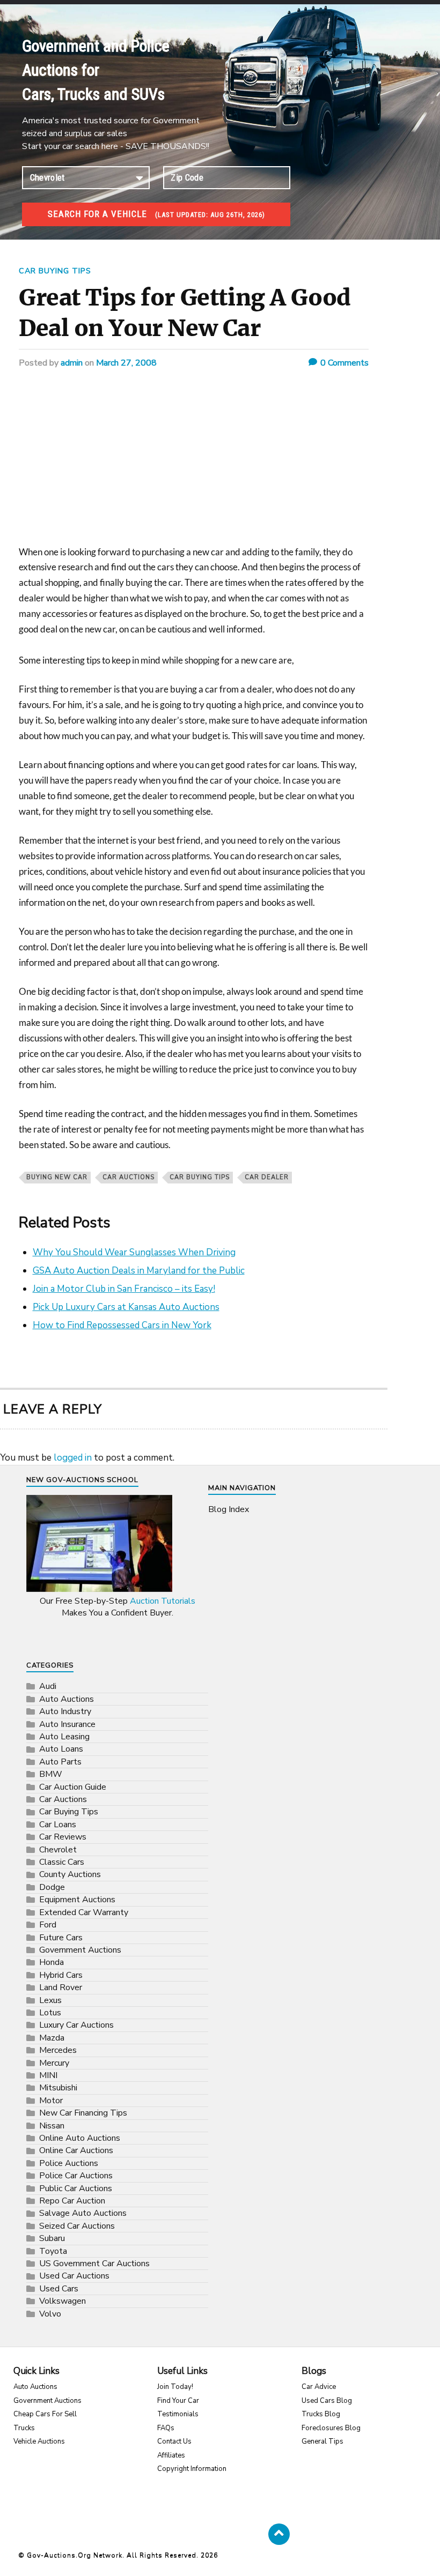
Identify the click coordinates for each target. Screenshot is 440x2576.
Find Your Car (178, 2401)
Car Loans (58, 1825)
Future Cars (61, 1938)
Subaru (52, 2238)
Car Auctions (129, 1177)
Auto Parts (60, 1762)
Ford (48, 1925)
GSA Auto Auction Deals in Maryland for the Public (139, 1271)
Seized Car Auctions (77, 2226)
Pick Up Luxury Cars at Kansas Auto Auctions (126, 1307)
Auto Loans (61, 1749)
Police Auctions (69, 2163)
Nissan (52, 2126)
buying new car (57, 1177)
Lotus (50, 2013)
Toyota (53, 2251)
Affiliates (171, 2455)
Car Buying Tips (55, 271)
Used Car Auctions (74, 2276)
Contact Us (174, 2441)
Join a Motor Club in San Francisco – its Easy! (124, 1289)
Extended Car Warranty (84, 1912)
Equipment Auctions (77, 1900)
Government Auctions (80, 1950)
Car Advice (319, 2387)
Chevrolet (58, 1850)
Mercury (54, 2063)
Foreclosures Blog (331, 2428)
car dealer (267, 1177)
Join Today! (175, 2387)
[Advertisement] (194, 465)
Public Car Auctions (76, 2188)
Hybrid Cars (61, 1975)
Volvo (50, 2314)
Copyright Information (192, 2469)
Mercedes (58, 2050)
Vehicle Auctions (39, 2441)
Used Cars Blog (327, 2401)
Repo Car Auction (72, 2201)
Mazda (52, 2038)
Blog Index (229, 1509)
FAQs (166, 2428)
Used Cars (59, 2289)
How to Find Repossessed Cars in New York (122, 1325)
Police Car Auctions (76, 2176)
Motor (51, 2101)
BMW (51, 1774)
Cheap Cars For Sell (45, 2414)
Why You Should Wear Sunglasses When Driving (134, 1252)
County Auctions (70, 1874)
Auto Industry (65, 1711)
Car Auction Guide (73, 1787)
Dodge (52, 1887)
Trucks (24, 2428)
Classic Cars (62, 1862)
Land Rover (61, 1987)
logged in (73, 1458)
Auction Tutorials (163, 1601)
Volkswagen (63, 2301)
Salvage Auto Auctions (83, 2213)
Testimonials (178, 2414)
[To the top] (279, 2534)
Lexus (50, 2000)
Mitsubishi (58, 2088)
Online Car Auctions (76, 2150)
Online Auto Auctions (80, 2138)
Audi (48, 1686)
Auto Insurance (67, 1724)
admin (72, 363)
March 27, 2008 (126, 363)
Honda (52, 1962)
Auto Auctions (67, 1699)
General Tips (322, 2441)
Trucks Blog (321, 2414)
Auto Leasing (64, 1737)
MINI (48, 2075)
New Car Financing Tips (83, 2113)
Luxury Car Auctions (76, 2025)
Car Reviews (63, 1837)
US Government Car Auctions (94, 2264)
